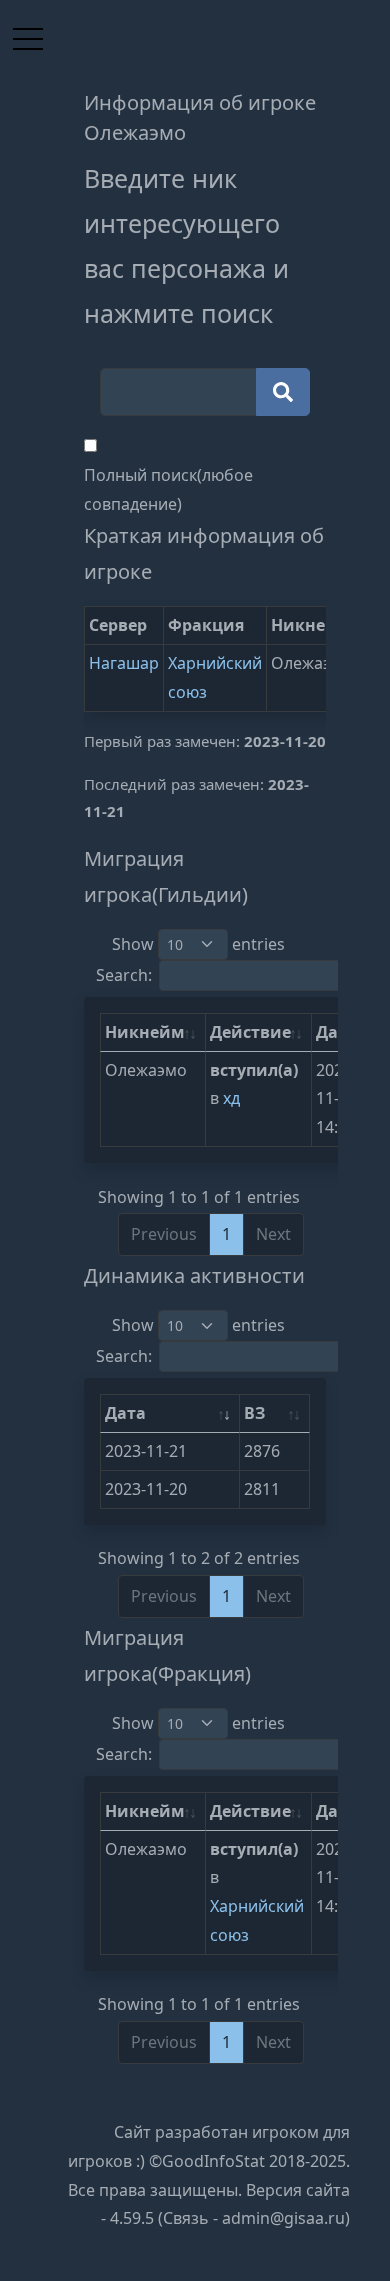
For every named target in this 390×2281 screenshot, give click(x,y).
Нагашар (124, 663)
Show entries (198, 944)
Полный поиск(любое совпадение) (168, 489)
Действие (250, 1032)
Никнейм (145, 1032)
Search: (124, 975)
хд (231, 1098)
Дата (125, 1413)
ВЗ (254, 1413)
